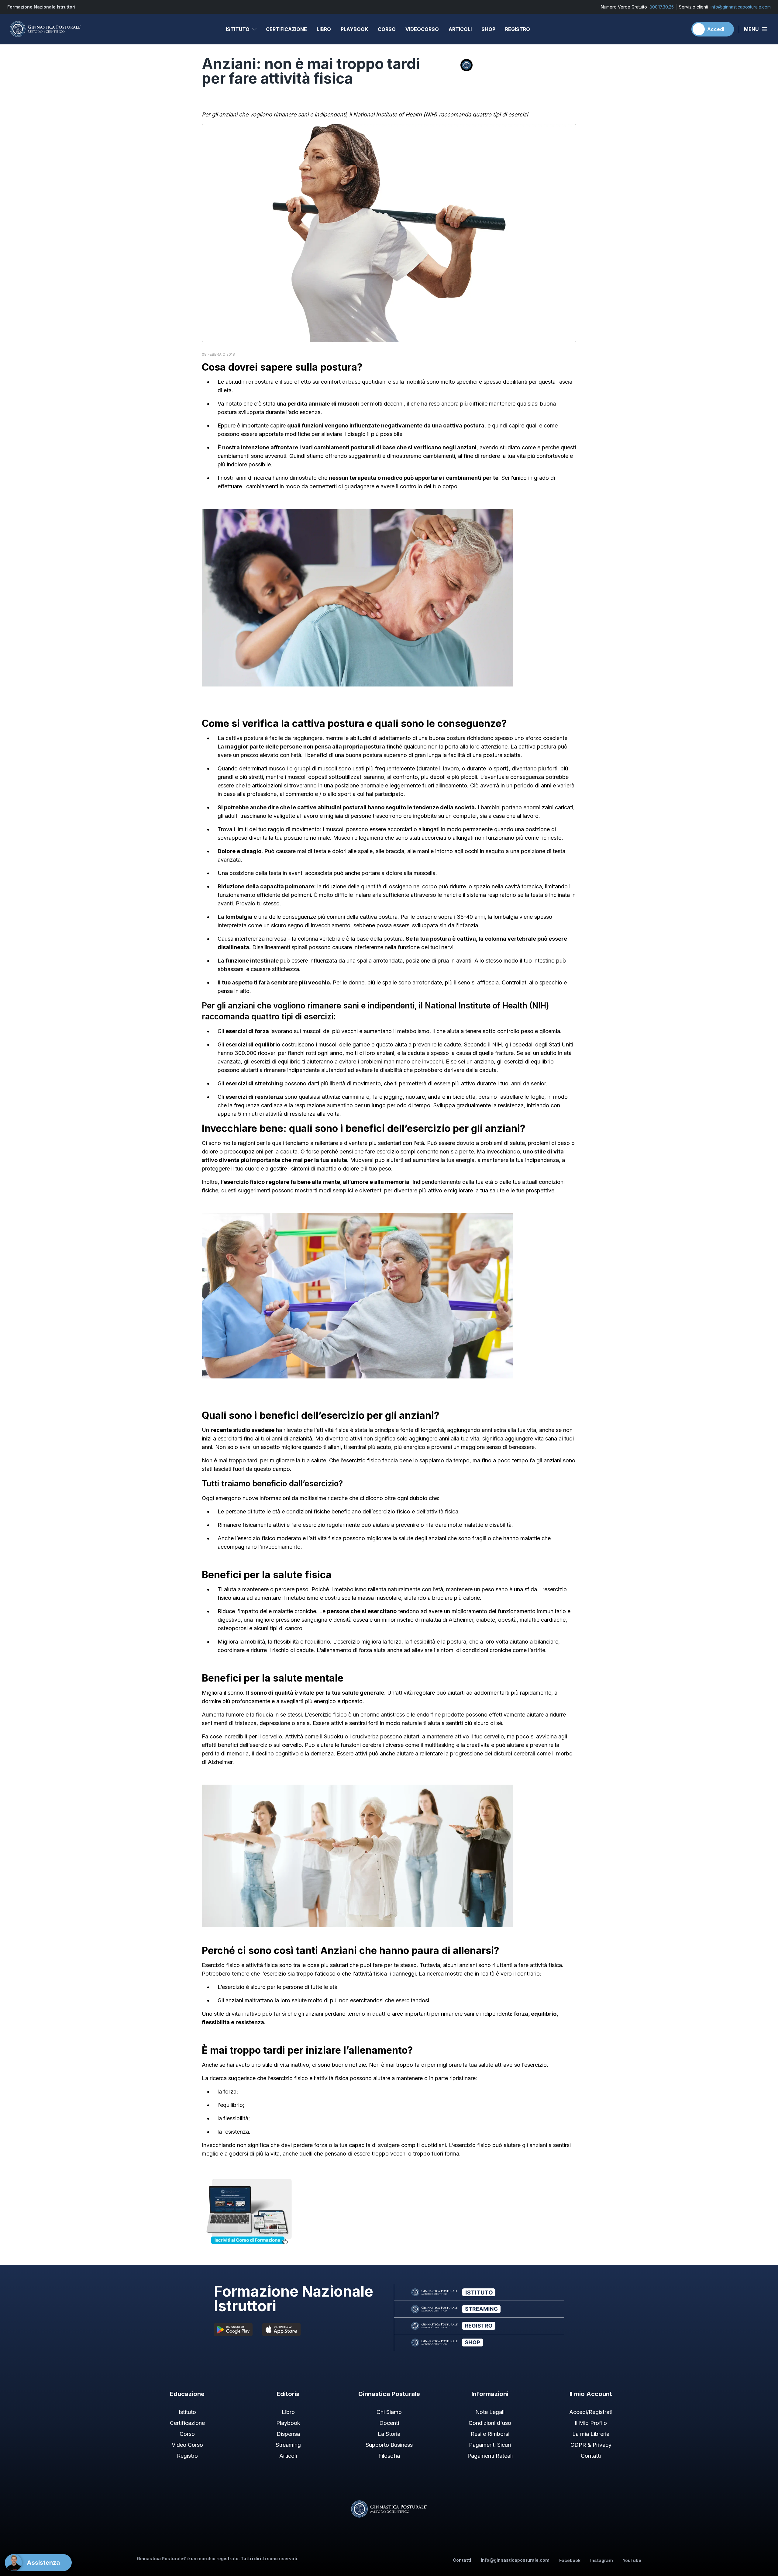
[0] (680, 29)
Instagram (602, 2560)
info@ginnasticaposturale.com (741, 7)
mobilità (415, 382)
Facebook (570, 2560)
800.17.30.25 (662, 7)
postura (264, 382)
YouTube (632, 2560)
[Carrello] (680, 29)
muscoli (278, 768)
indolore (237, 464)
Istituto (238, 29)
